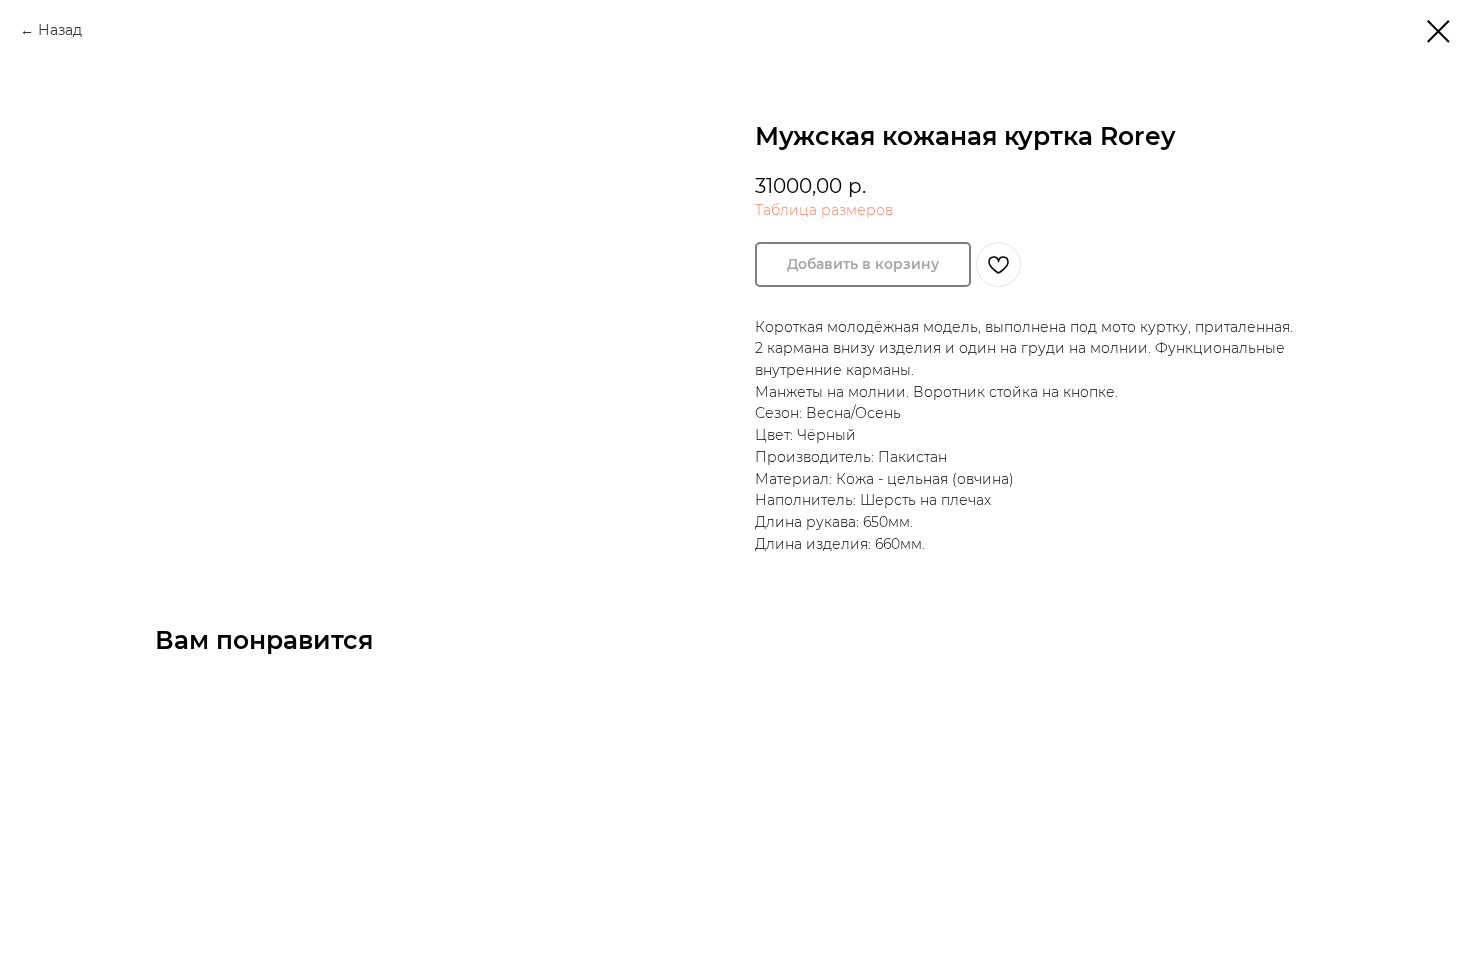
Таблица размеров (824, 210)
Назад (60, 30)
